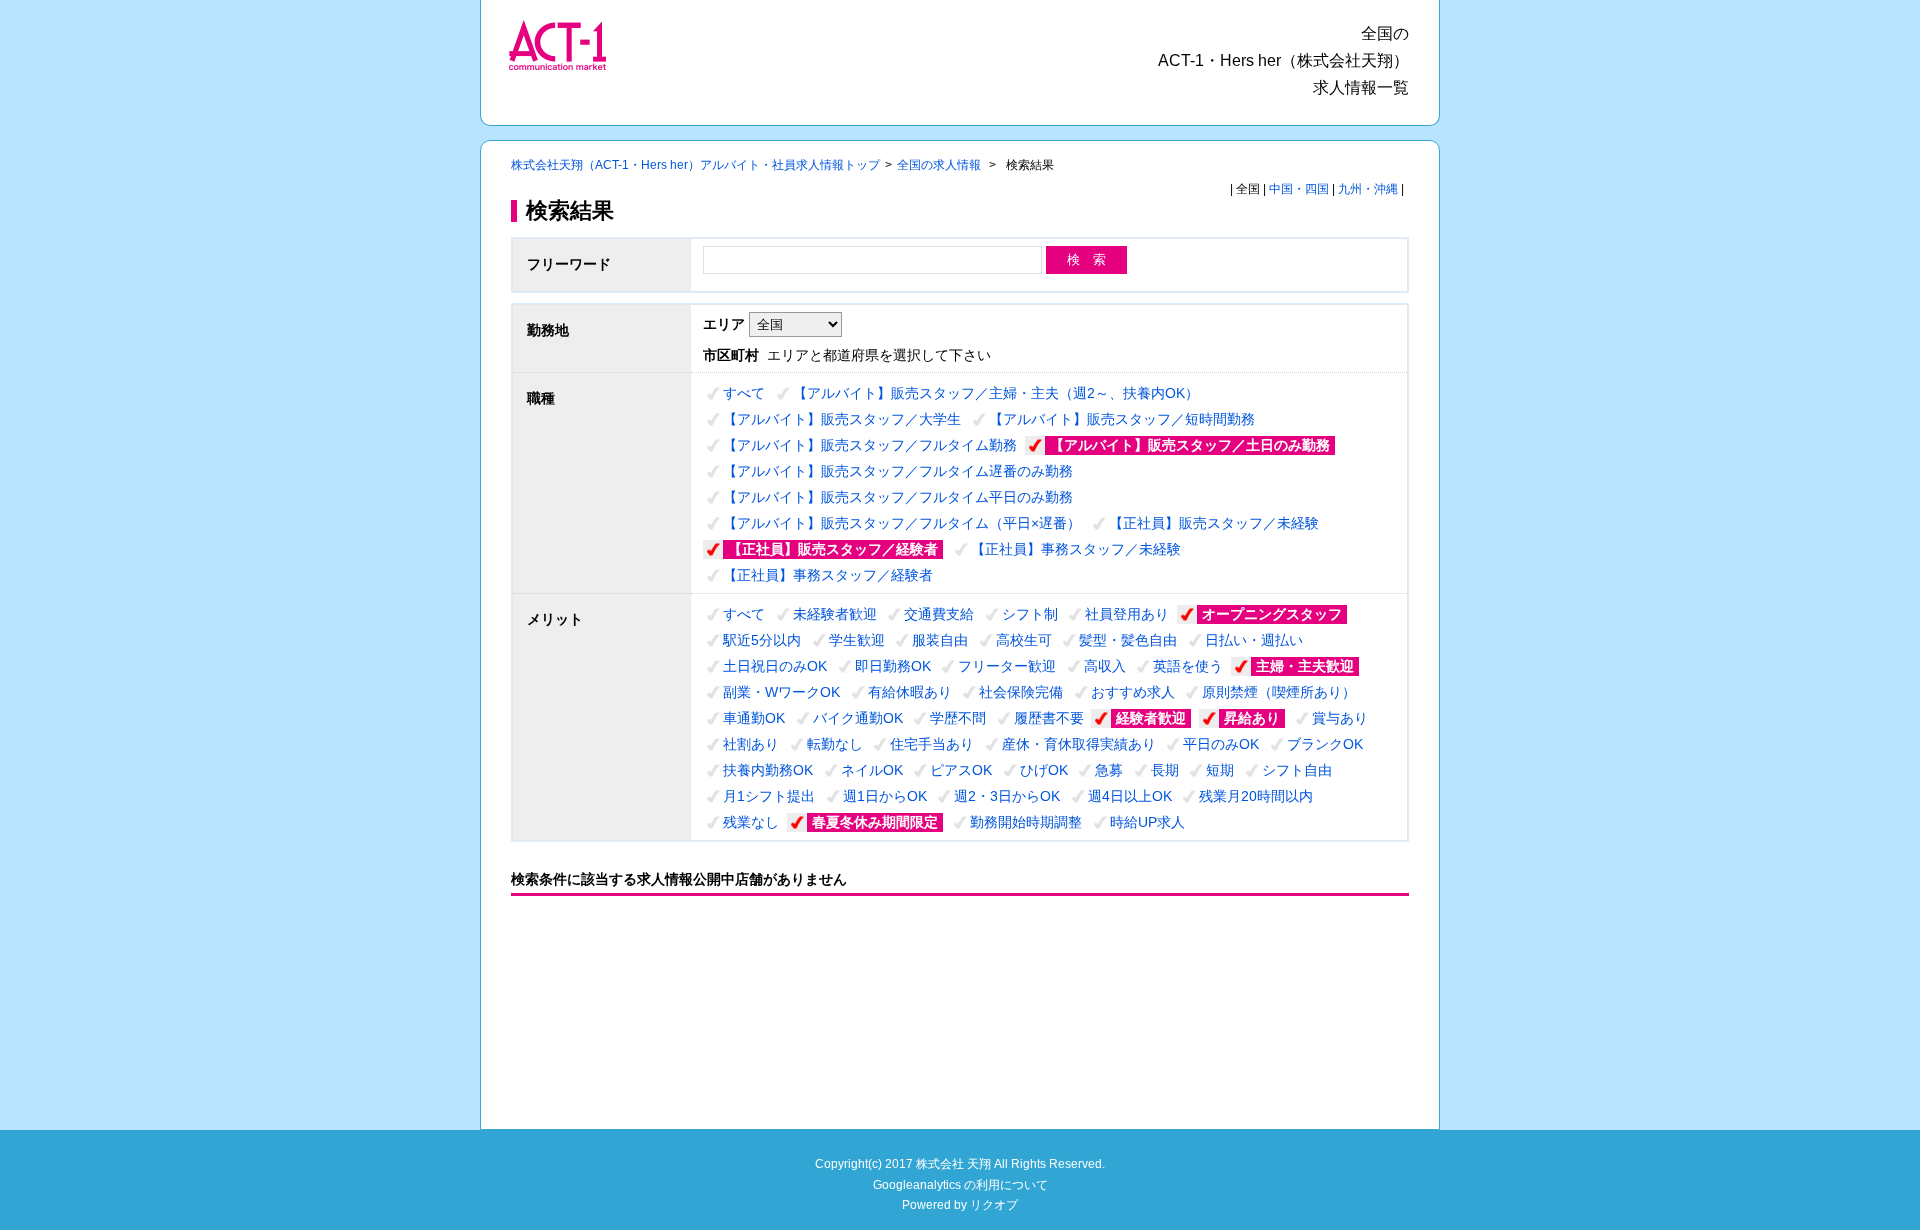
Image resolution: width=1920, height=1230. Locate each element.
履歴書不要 (1049, 718)
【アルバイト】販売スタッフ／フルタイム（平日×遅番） (902, 523)
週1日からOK (885, 796)
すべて (744, 393)
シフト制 (1030, 614)
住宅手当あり (932, 744)
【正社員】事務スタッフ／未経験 (1076, 549)
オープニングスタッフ (1272, 614)
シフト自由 (1297, 770)
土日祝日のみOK (775, 666)
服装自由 (940, 640)
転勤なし (835, 744)
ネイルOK (872, 770)
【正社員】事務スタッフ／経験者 (828, 575)
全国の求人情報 (940, 165)
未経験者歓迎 (835, 614)
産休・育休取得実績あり (1079, 744)
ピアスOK (961, 770)
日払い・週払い (1254, 640)
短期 (1220, 770)
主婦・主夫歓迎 (1305, 666)
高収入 (1105, 666)
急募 (1109, 770)
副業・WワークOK (781, 692)
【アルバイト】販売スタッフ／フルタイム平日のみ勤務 (898, 497)
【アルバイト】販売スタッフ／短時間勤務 (1122, 419)
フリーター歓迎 (1007, 666)
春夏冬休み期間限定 (875, 822)
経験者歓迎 (1151, 718)
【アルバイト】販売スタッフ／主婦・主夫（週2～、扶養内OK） (996, 393)
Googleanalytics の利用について (960, 1185)
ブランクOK (1325, 744)
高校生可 (1024, 640)
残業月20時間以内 (1256, 796)
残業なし (751, 822)
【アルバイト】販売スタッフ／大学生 (842, 419)
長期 (1165, 770)
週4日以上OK (1130, 796)
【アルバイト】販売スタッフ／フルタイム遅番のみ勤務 (898, 471)
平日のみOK (1221, 744)
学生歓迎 (857, 640)
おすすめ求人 (1133, 692)
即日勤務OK (893, 666)
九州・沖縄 (1368, 189)
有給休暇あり (910, 692)
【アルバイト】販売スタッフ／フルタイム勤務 (870, 445)
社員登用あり (1127, 614)
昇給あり (1252, 718)
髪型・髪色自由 (1128, 640)
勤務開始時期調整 (1026, 822)
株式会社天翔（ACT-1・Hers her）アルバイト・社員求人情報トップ (695, 165)
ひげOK (1044, 770)
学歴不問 (958, 718)
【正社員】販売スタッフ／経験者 (833, 549)
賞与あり (1340, 718)
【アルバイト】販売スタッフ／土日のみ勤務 (1190, 445)
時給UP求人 (1147, 822)
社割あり (751, 744)
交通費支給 (939, 614)
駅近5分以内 (762, 640)
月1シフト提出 (769, 796)
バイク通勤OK (858, 718)
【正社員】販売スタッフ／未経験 (1214, 523)
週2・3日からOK (1007, 796)
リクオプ (994, 1205)
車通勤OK (754, 718)
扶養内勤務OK (768, 770)
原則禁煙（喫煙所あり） (1279, 692)
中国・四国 (1299, 189)
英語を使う (1188, 666)
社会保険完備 (1021, 692)
